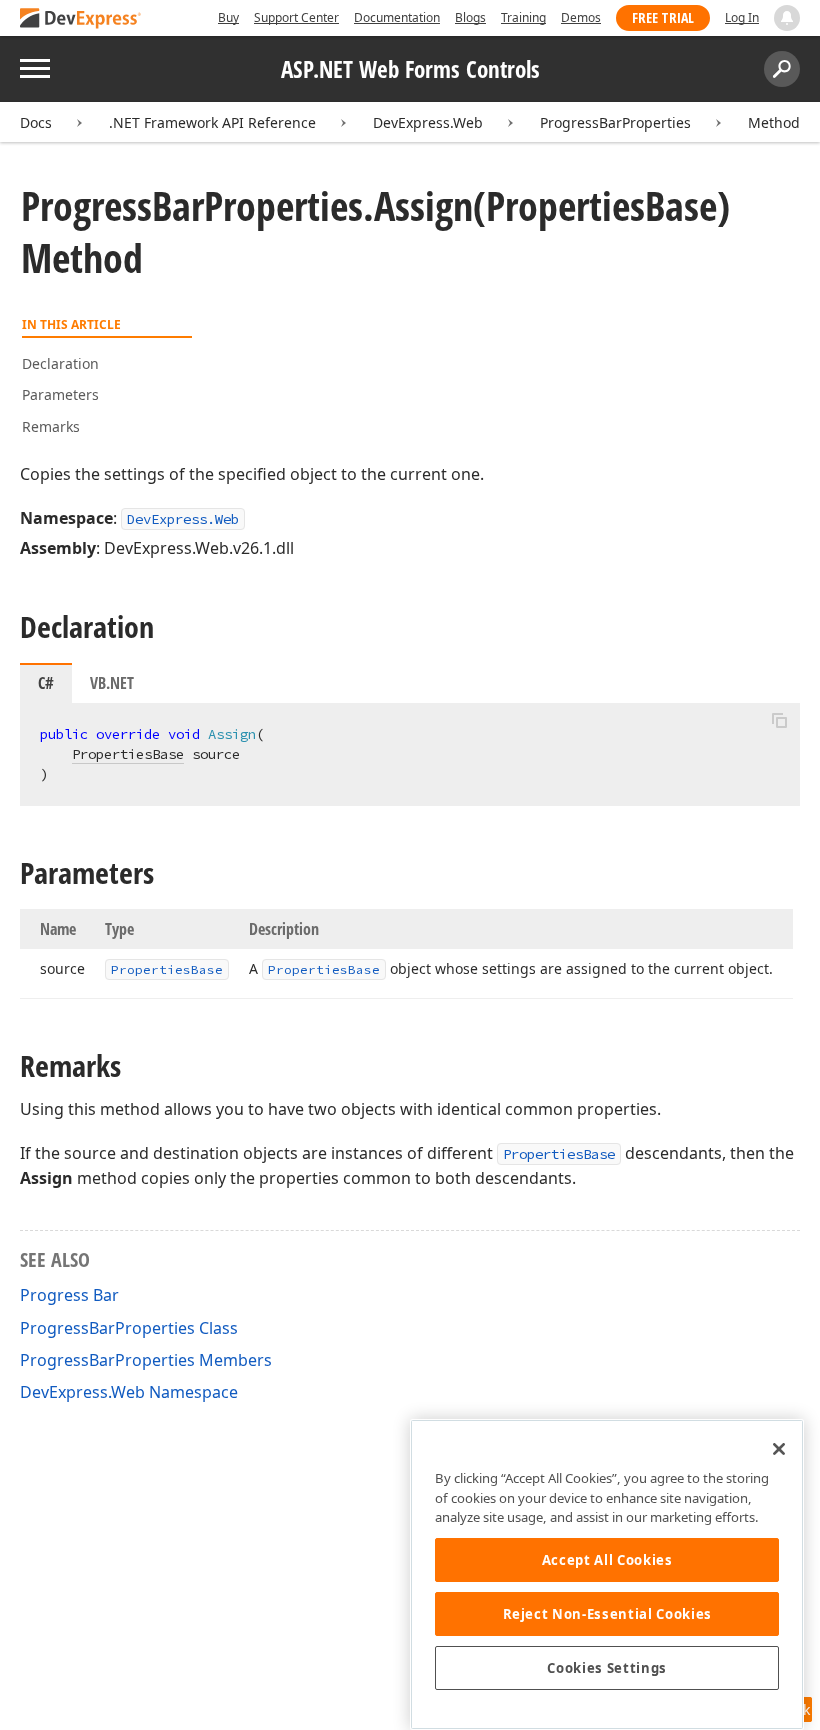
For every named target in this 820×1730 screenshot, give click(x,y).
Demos (581, 17)
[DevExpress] (81, 19)
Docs (36, 122)
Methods (777, 122)
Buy (228, 17)
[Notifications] (787, 18)
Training (523, 17)
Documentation (397, 17)
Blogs (470, 17)
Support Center (296, 17)
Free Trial (663, 17)
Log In (742, 17)
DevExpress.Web (428, 122)
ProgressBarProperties (615, 122)
